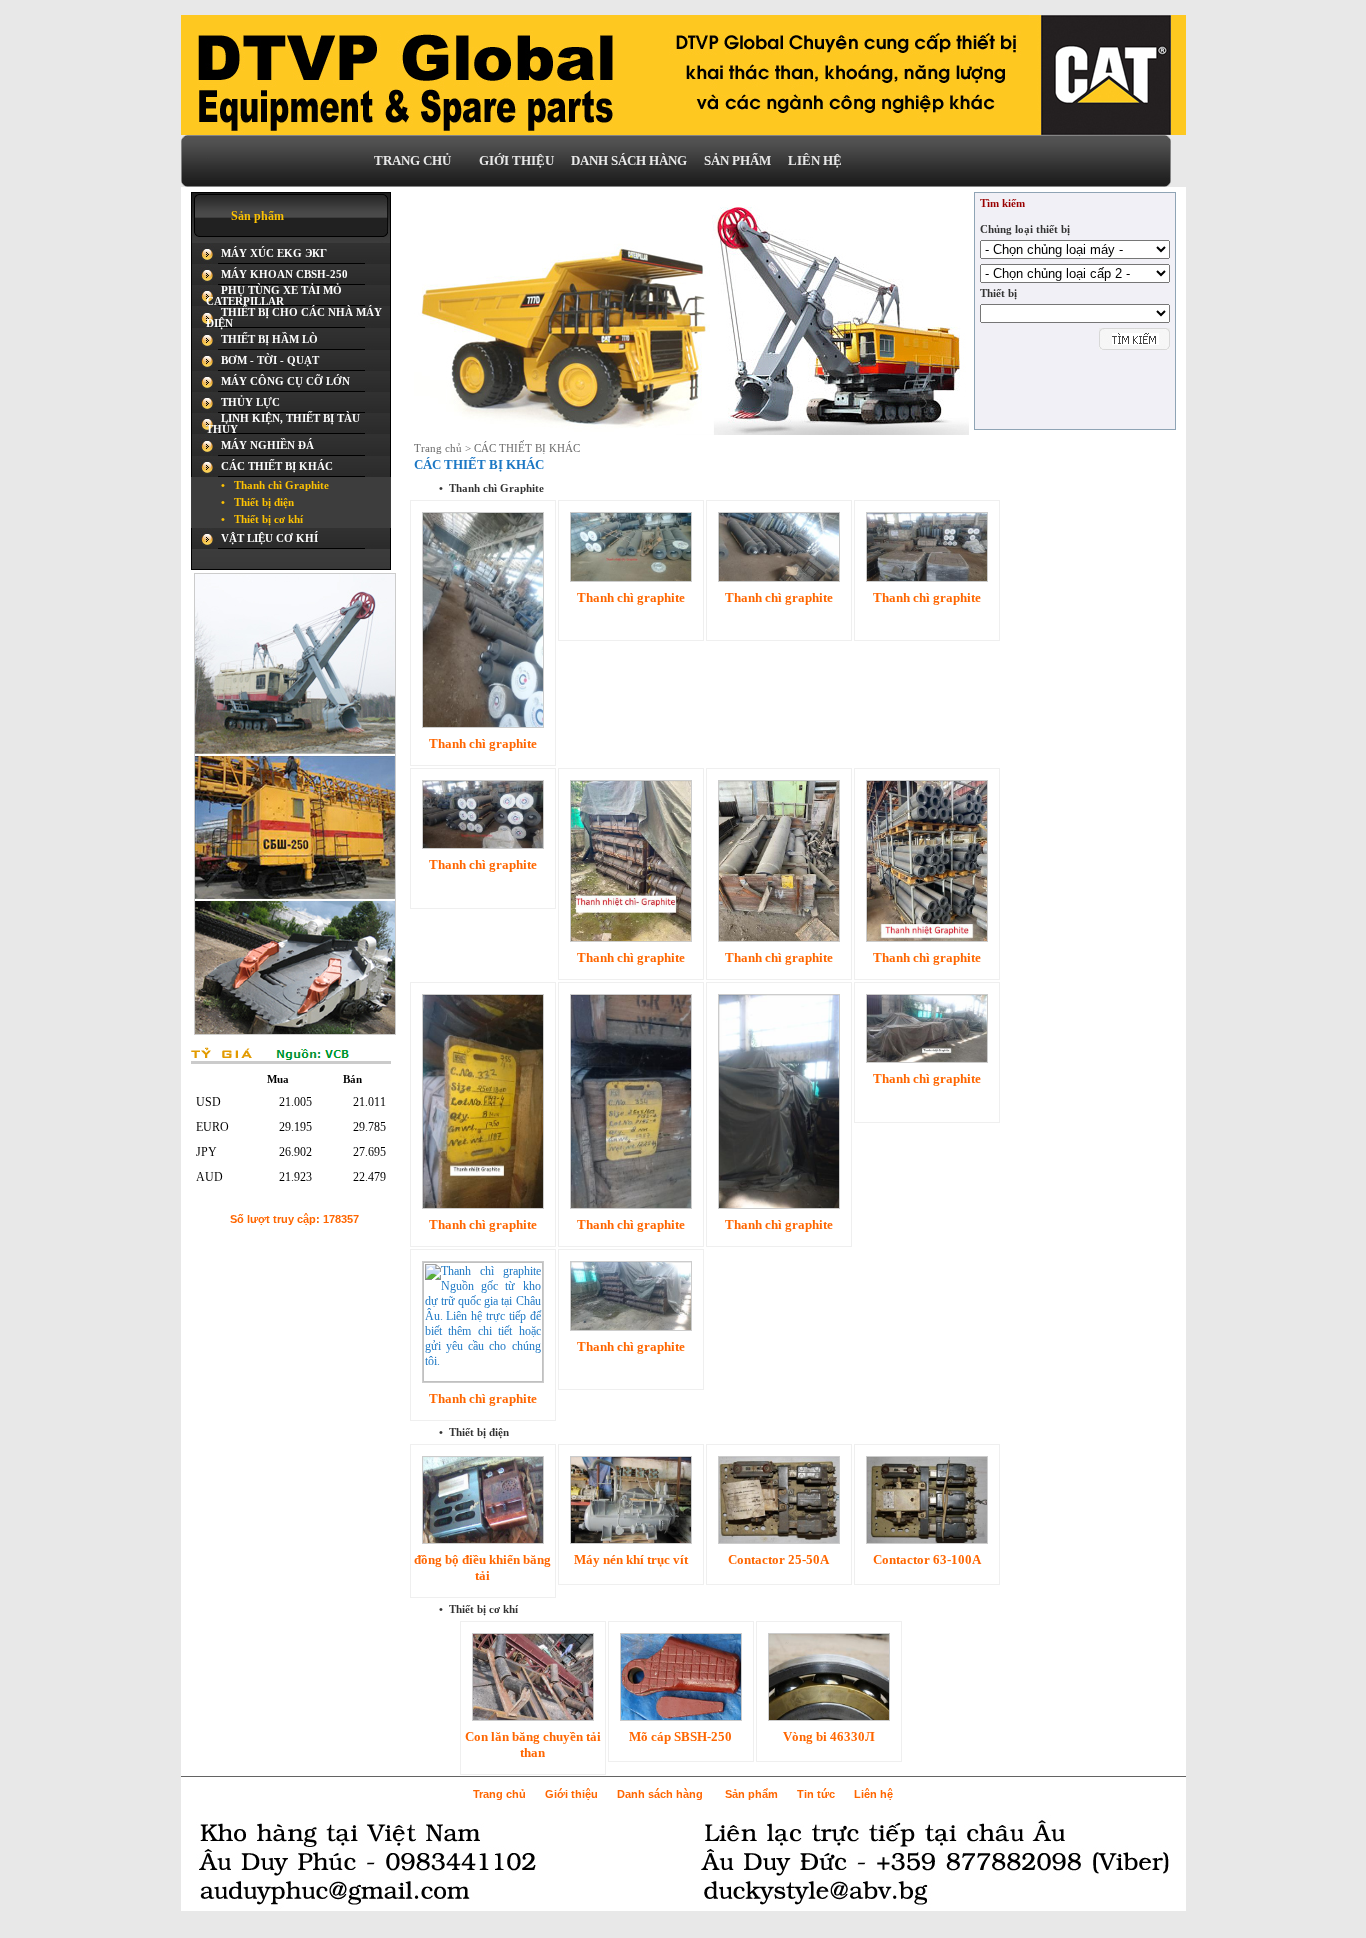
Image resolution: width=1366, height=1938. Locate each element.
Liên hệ (873, 1794)
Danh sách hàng (660, 1794)
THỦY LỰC (250, 402)
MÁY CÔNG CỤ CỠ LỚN (285, 381)
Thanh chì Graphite (275, 485)
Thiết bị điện (257, 502)
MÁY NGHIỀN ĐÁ (267, 445)
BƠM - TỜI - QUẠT (270, 360)
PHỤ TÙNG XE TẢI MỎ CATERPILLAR (274, 296)
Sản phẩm (751, 1794)
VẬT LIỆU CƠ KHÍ (269, 538)
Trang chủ (438, 448)
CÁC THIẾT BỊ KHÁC (277, 466)
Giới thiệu (571, 1794)
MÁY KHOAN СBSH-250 (284, 274)
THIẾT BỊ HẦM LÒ (269, 339)
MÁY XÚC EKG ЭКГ (274, 253)
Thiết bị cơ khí (262, 519)
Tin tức (816, 1794)
